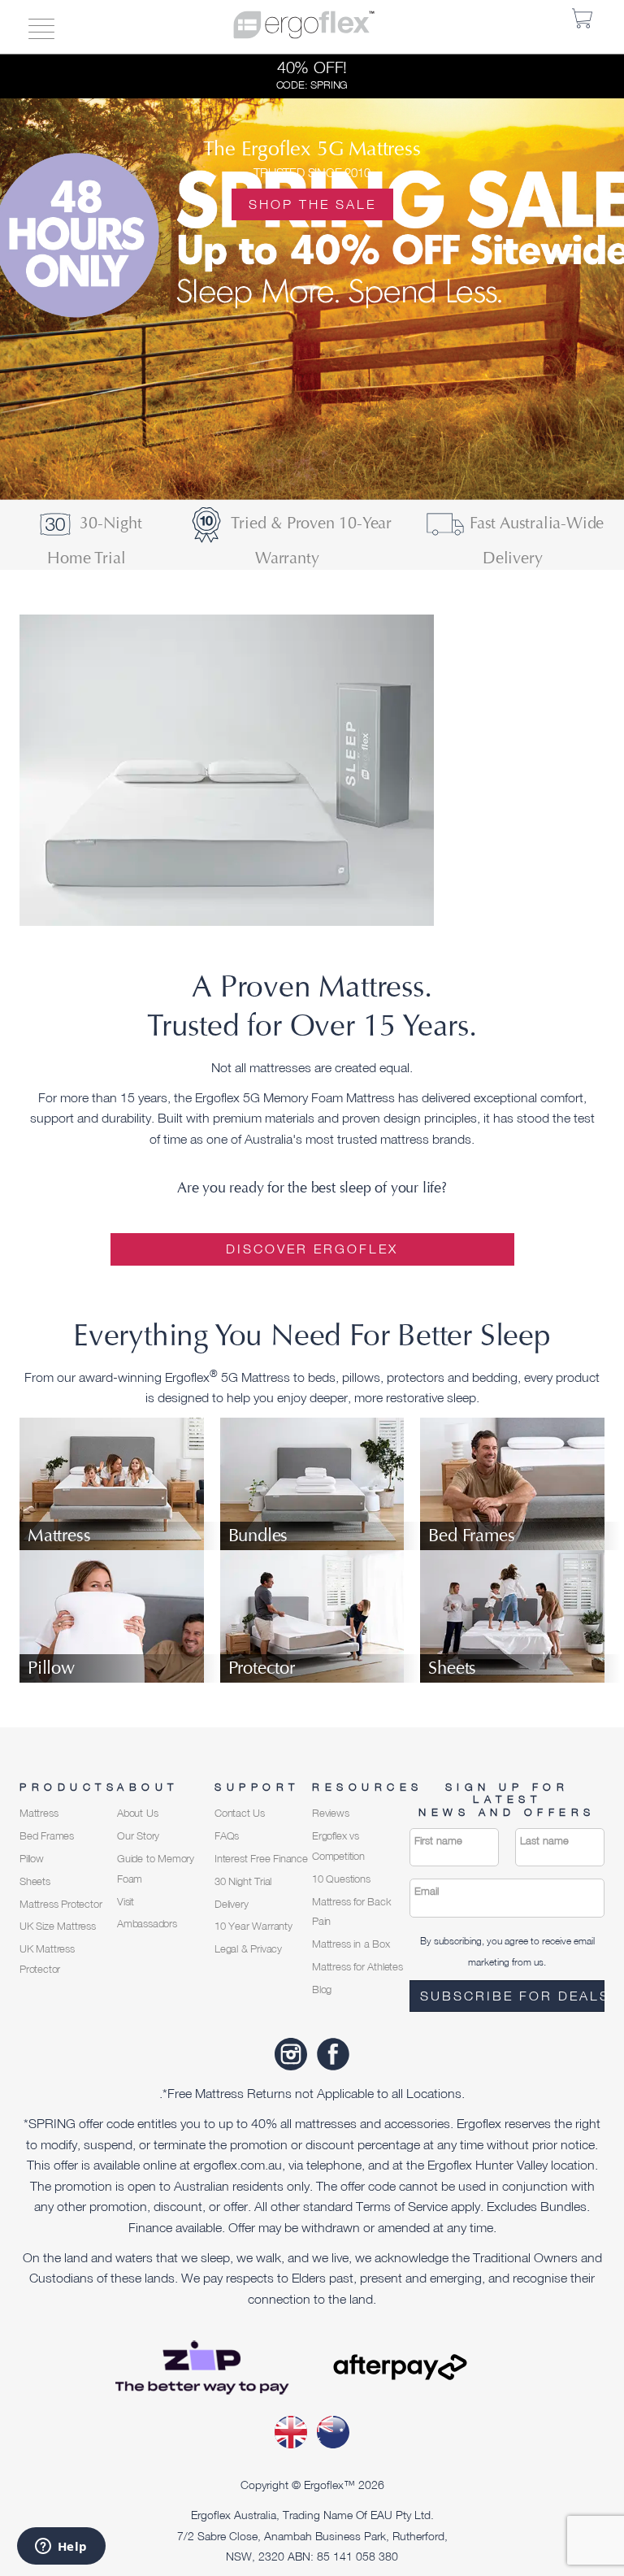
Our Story (138, 1836)
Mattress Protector (61, 1904)
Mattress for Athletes (357, 1967)
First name (438, 1841)
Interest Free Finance (261, 1859)
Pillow (32, 1859)
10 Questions (341, 1879)
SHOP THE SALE (312, 204)
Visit (126, 1902)
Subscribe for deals (512, 1996)
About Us (137, 1813)
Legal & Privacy (248, 1949)
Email (427, 1891)
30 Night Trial (243, 1881)
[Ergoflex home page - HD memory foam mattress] (304, 23)
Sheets (35, 1881)
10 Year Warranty (253, 1926)
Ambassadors (147, 1924)
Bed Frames (47, 1836)
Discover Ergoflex (312, 1249)
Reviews (331, 1813)
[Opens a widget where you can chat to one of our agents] (61, 2548)
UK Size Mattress (58, 1926)
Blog (322, 1990)
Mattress (39, 1813)
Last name (544, 1841)
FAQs (227, 1836)
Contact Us (240, 1813)
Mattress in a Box (351, 1944)
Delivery (231, 1904)
